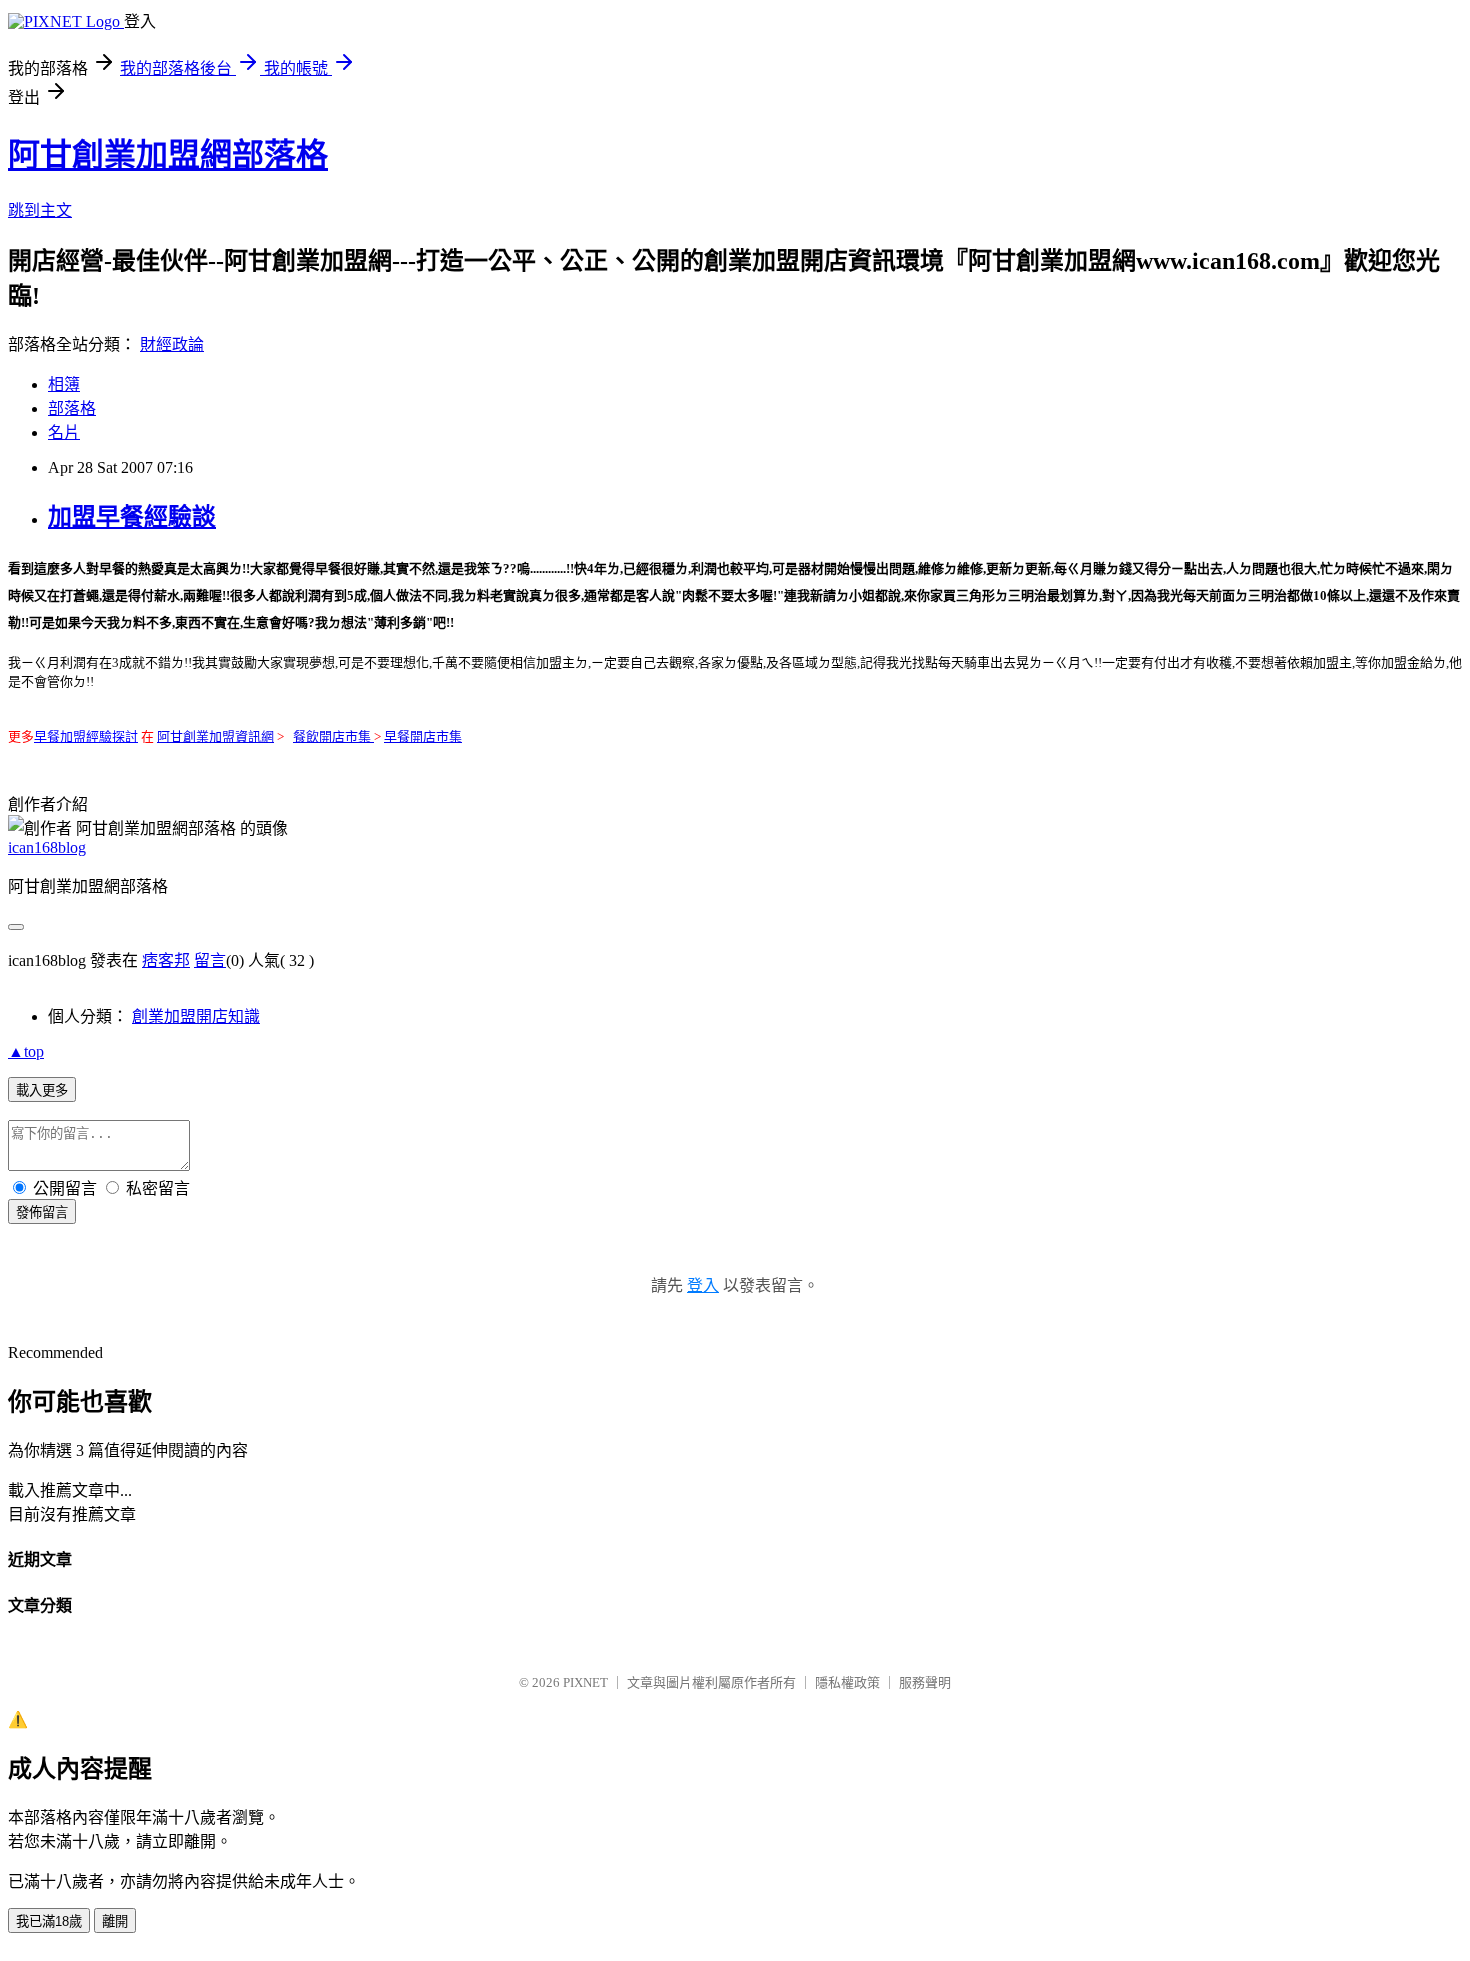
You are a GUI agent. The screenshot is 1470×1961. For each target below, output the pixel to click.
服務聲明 (925, 1682)
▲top (26, 1051)
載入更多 (42, 1090)
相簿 (64, 384)
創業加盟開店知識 (196, 1016)
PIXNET (585, 1682)
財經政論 (172, 344)
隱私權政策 (847, 1682)
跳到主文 (40, 210)
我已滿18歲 (49, 1921)
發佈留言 (42, 1212)
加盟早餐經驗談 (132, 517)
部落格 (72, 408)
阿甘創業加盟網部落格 (168, 155)
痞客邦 (166, 960)
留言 (210, 960)
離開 (115, 1921)
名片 (64, 432)
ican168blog (47, 847)
